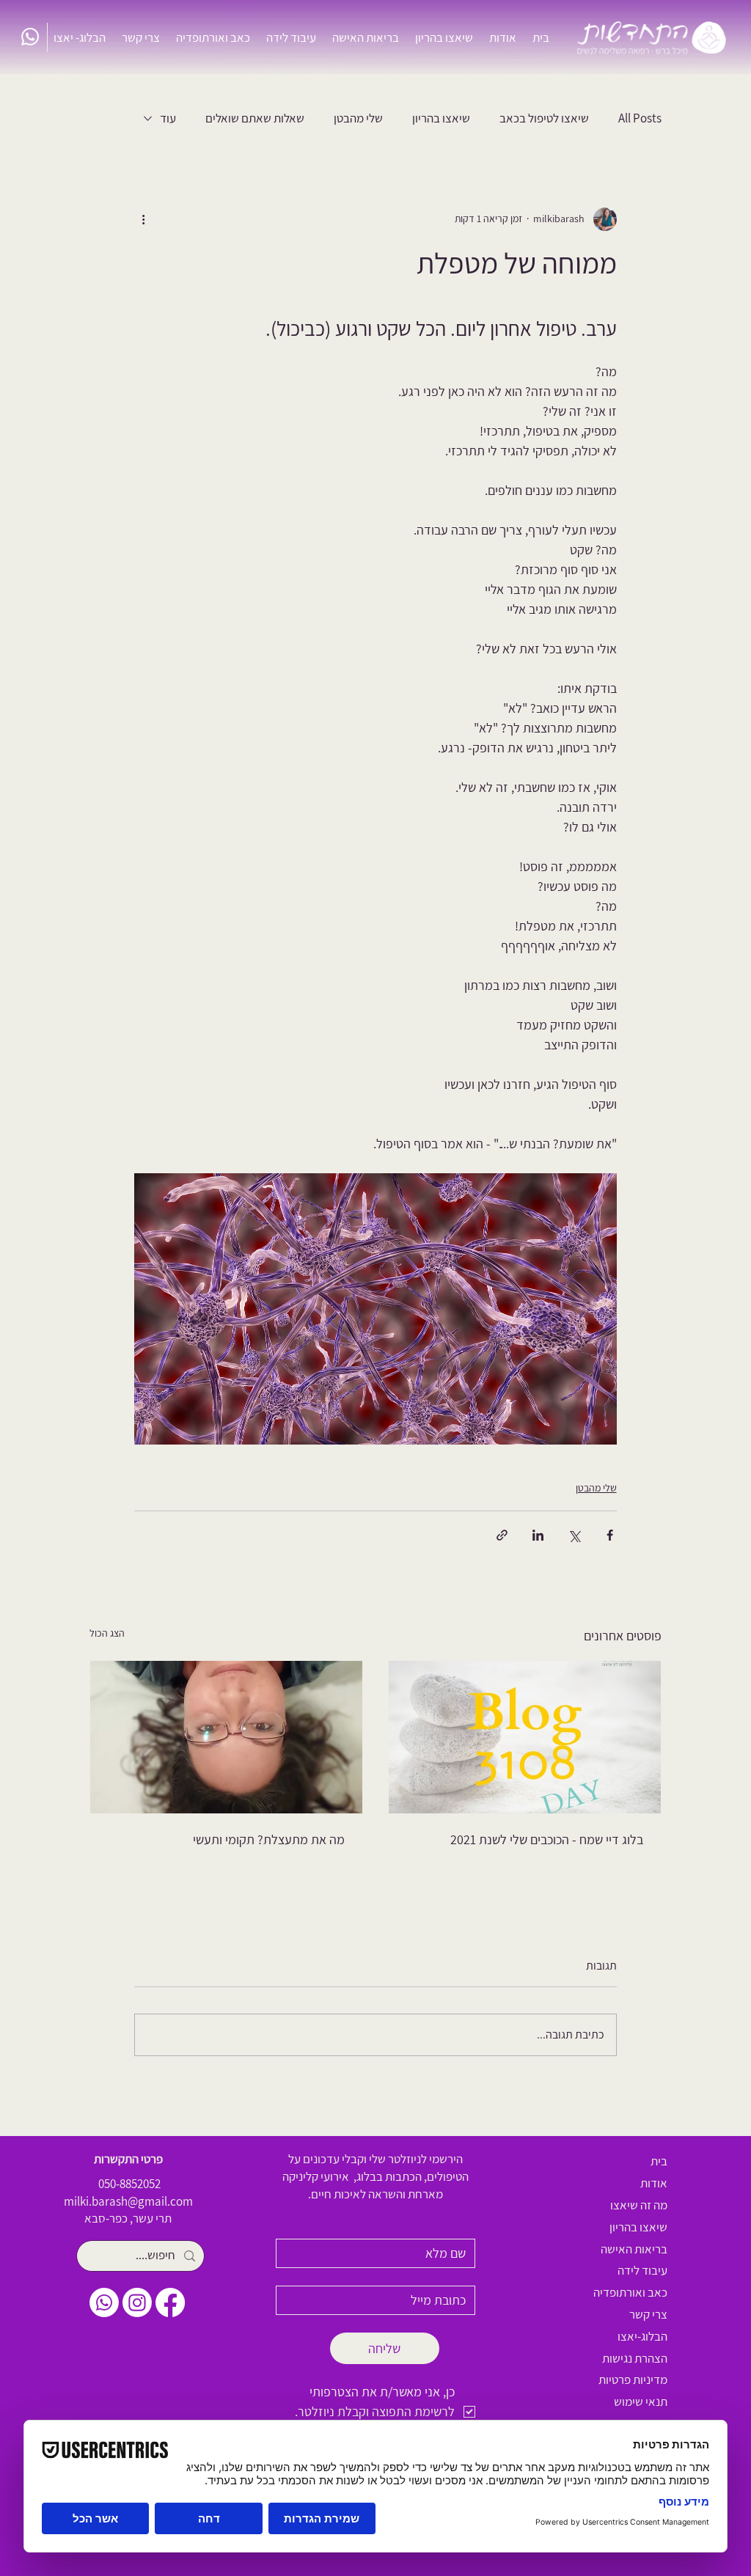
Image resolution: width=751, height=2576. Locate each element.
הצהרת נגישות (635, 2358)
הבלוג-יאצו (642, 2336)
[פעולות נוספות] (143, 219)
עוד (168, 118)
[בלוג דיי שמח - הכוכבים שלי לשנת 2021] (525, 1737)
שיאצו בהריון (441, 118)
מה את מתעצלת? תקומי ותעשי (269, 1839)
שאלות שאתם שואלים (255, 118)
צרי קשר (648, 2314)
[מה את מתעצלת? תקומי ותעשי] (226, 1737)
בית (659, 2161)
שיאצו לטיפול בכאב (544, 118)
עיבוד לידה (642, 2270)
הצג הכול (107, 1633)
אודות (654, 2183)
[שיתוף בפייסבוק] (610, 1535)
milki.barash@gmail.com (128, 2201)
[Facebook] (170, 2302)
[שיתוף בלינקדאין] (538, 1535)
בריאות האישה (634, 2249)
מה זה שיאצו (639, 2205)
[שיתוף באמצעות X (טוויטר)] (574, 1535)
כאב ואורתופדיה (630, 2292)
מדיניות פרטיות (633, 2379)
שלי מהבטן (358, 118)
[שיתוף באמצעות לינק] (502, 1535)
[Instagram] (137, 2302)
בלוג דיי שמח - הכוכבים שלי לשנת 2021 (547, 1839)
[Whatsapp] (30, 37)
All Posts (640, 118)
